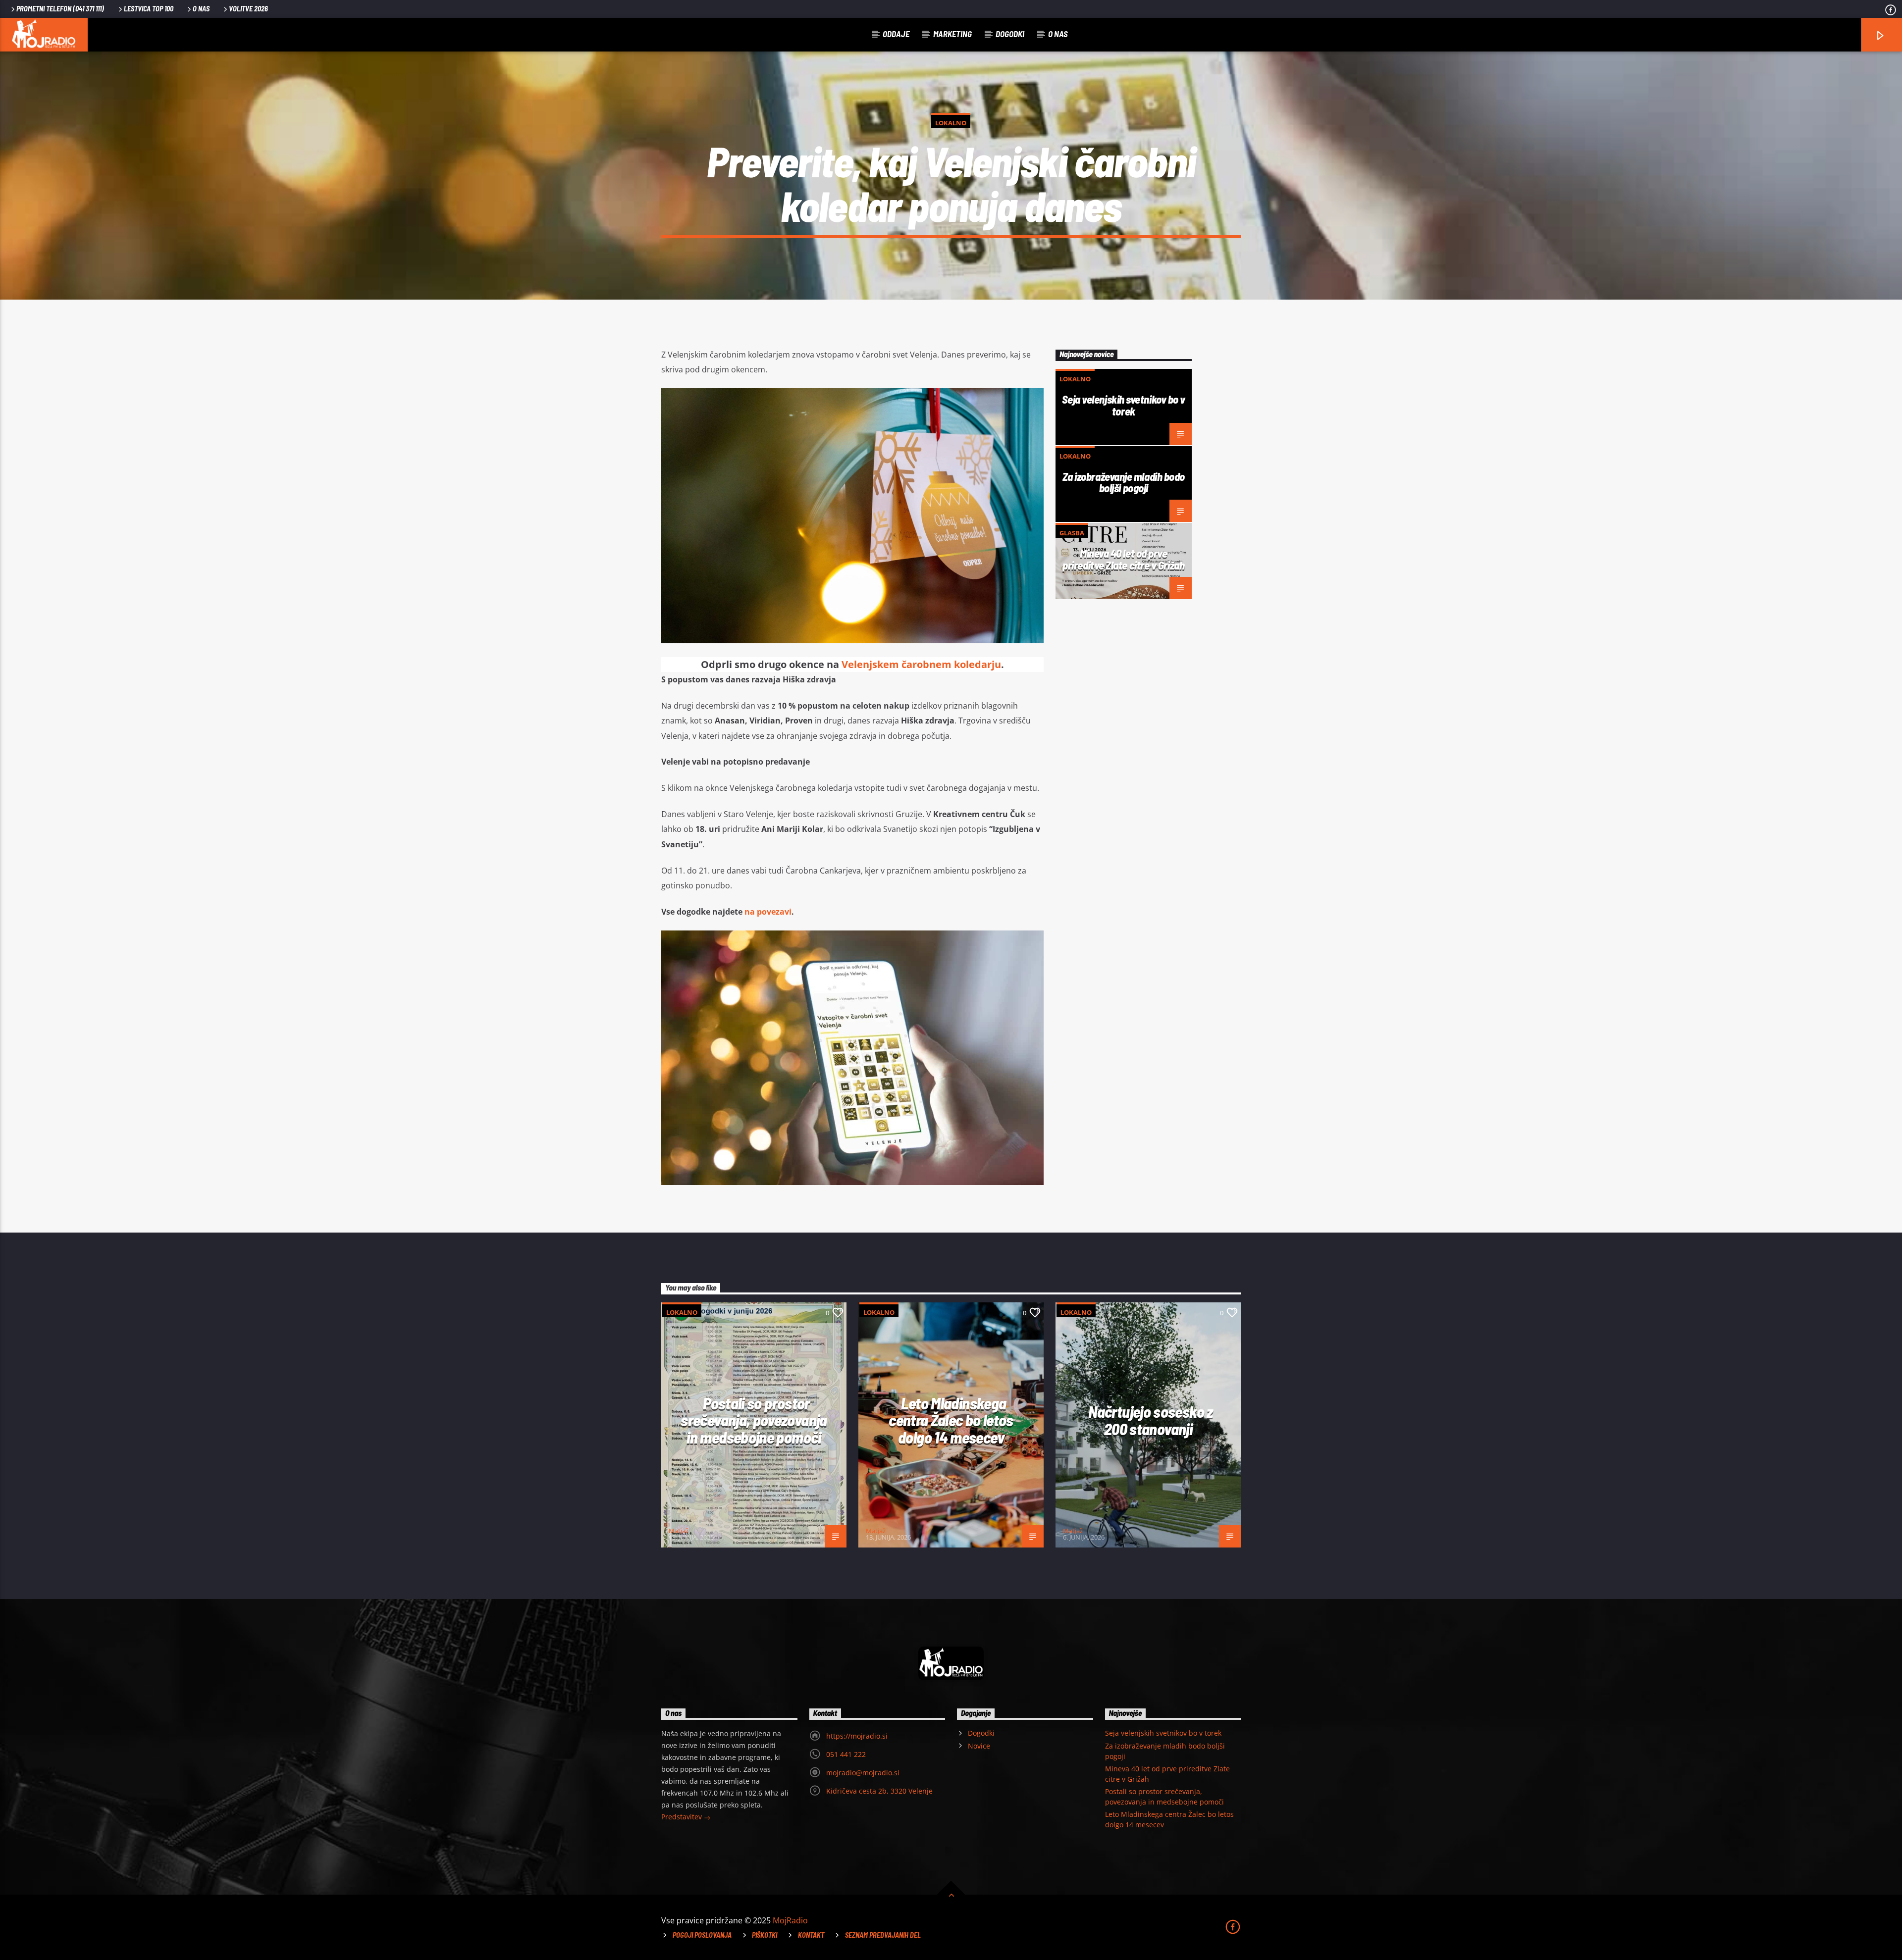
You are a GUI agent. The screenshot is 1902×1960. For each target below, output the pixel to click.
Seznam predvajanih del (883, 1935)
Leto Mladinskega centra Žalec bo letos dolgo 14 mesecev (951, 1420)
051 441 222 (846, 1754)
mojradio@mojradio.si (863, 1773)
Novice (979, 1746)
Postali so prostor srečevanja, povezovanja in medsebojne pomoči (754, 1420)
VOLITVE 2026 (248, 9)
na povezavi (768, 912)
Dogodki (1010, 34)
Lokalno (951, 123)
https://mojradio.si (857, 1736)
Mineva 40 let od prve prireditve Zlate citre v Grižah (1123, 559)
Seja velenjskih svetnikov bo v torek (1124, 405)
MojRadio (790, 1920)
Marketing (952, 34)
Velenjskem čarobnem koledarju (921, 664)
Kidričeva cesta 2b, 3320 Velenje (879, 1791)
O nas (201, 9)
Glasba (1072, 533)
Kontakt (811, 1935)
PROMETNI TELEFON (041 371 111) (60, 9)
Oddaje (896, 34)
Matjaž (679, 1531)
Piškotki (765, 1935)
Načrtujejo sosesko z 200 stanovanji (1150, 1420)
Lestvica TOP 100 (149, 9)
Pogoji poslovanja (702, 1935)
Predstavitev (683, 1817)
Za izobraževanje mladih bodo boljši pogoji (1124, 482)
